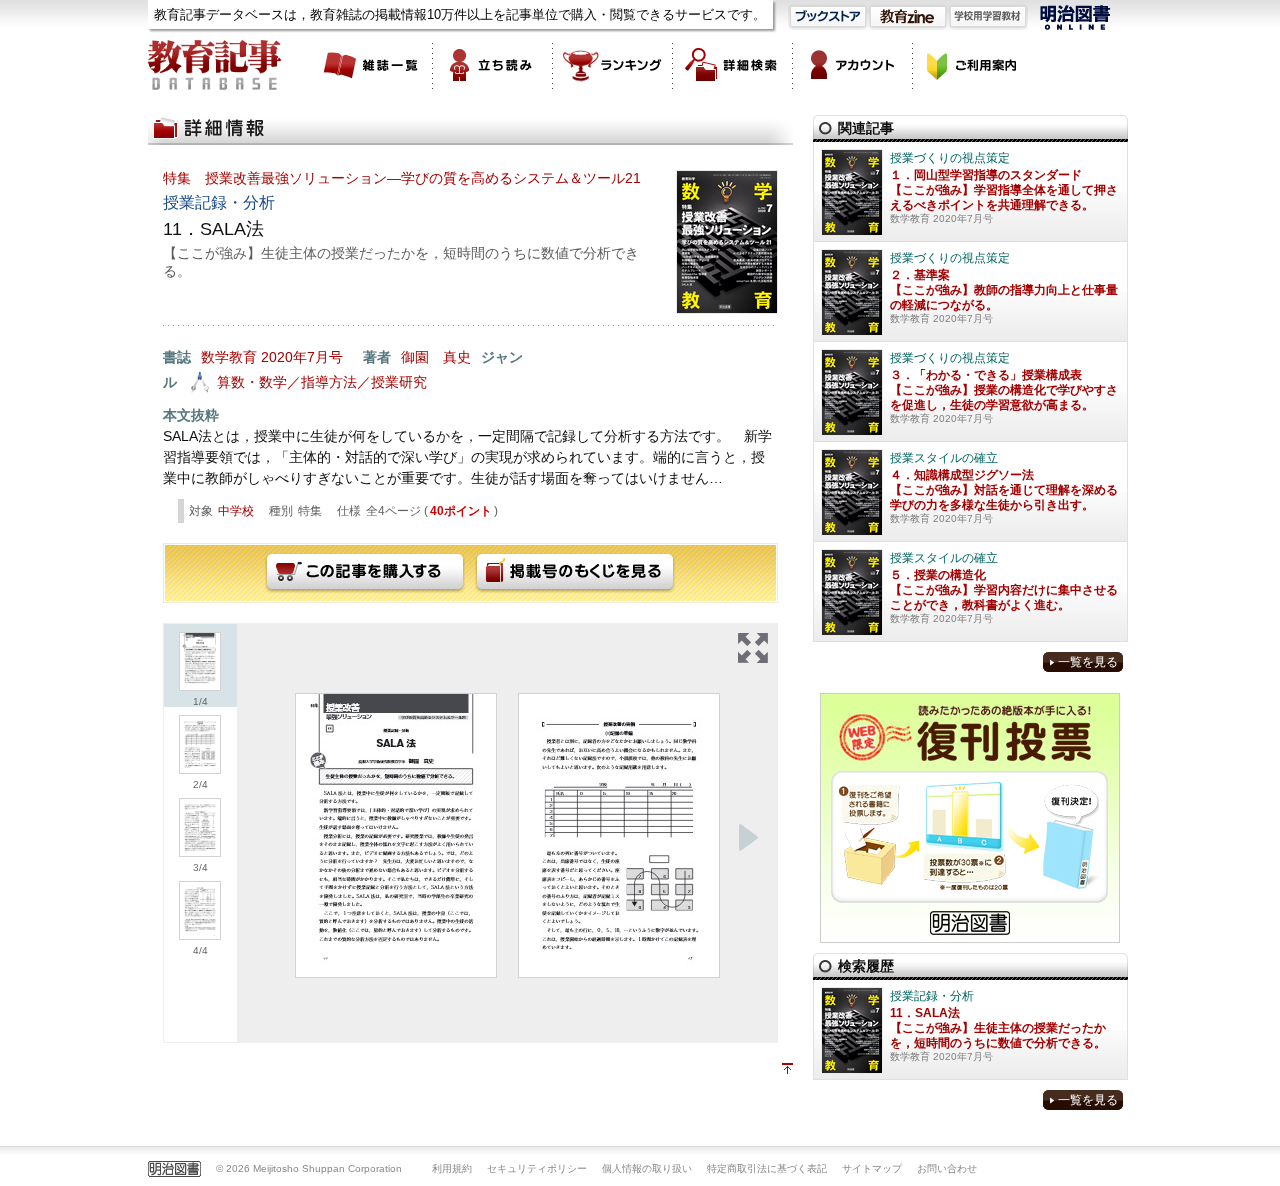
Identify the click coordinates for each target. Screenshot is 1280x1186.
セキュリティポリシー (537, 1168)
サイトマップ (872, 1168)
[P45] (619, 835)
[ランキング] (613, 65)
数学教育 (229, 357)
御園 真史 (436, 357)
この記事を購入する (365, 573)
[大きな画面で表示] (753, 648)
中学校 (236, 511)
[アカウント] (853, 65)
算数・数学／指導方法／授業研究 (322, 382)
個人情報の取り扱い (647, 1168)
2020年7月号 (302, 357)
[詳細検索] (733, 65)
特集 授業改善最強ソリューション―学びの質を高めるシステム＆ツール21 (402, 178)
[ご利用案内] (973, 65)
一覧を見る (1088, 662)
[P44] (396, 835)
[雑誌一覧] (373, 65)
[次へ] (748, 838)
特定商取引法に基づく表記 (767, 1168)
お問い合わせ (947, 1168)
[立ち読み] (493, 65)
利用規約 (452, 1168)
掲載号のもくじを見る (575, 573)
